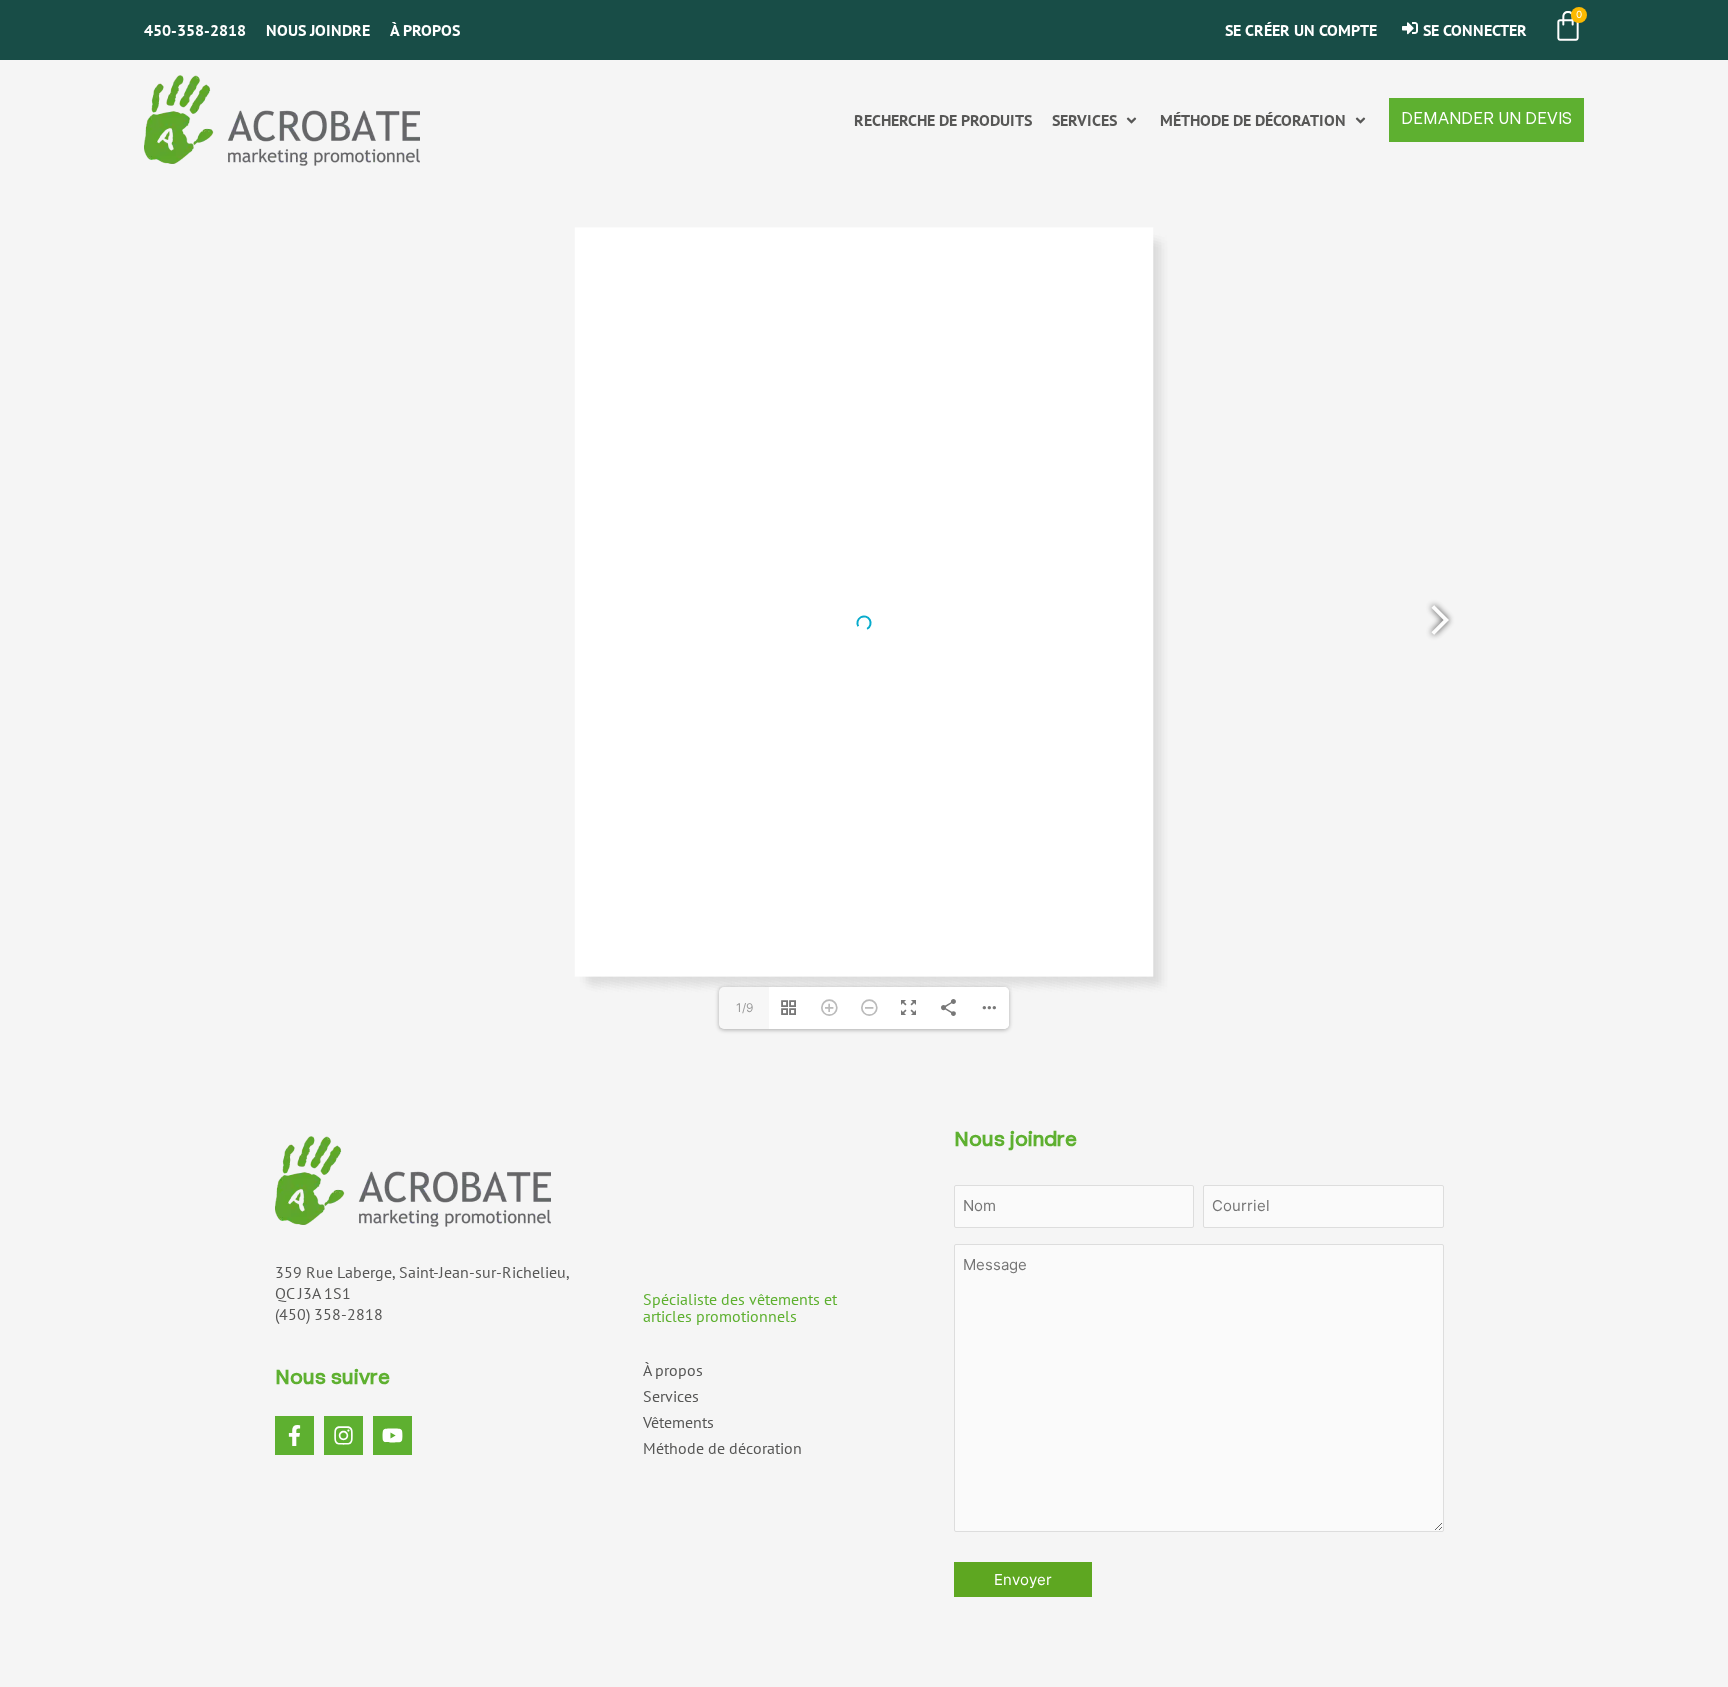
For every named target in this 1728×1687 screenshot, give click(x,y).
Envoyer (1023, 1579)
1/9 (744, 1007)
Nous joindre (318, 30)
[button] (1096, 120)
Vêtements (678, 1422)
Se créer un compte (1301, 30)
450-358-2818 (195, 30)
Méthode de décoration (722, 1448)
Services (671, 1396)
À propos (425, 30)
